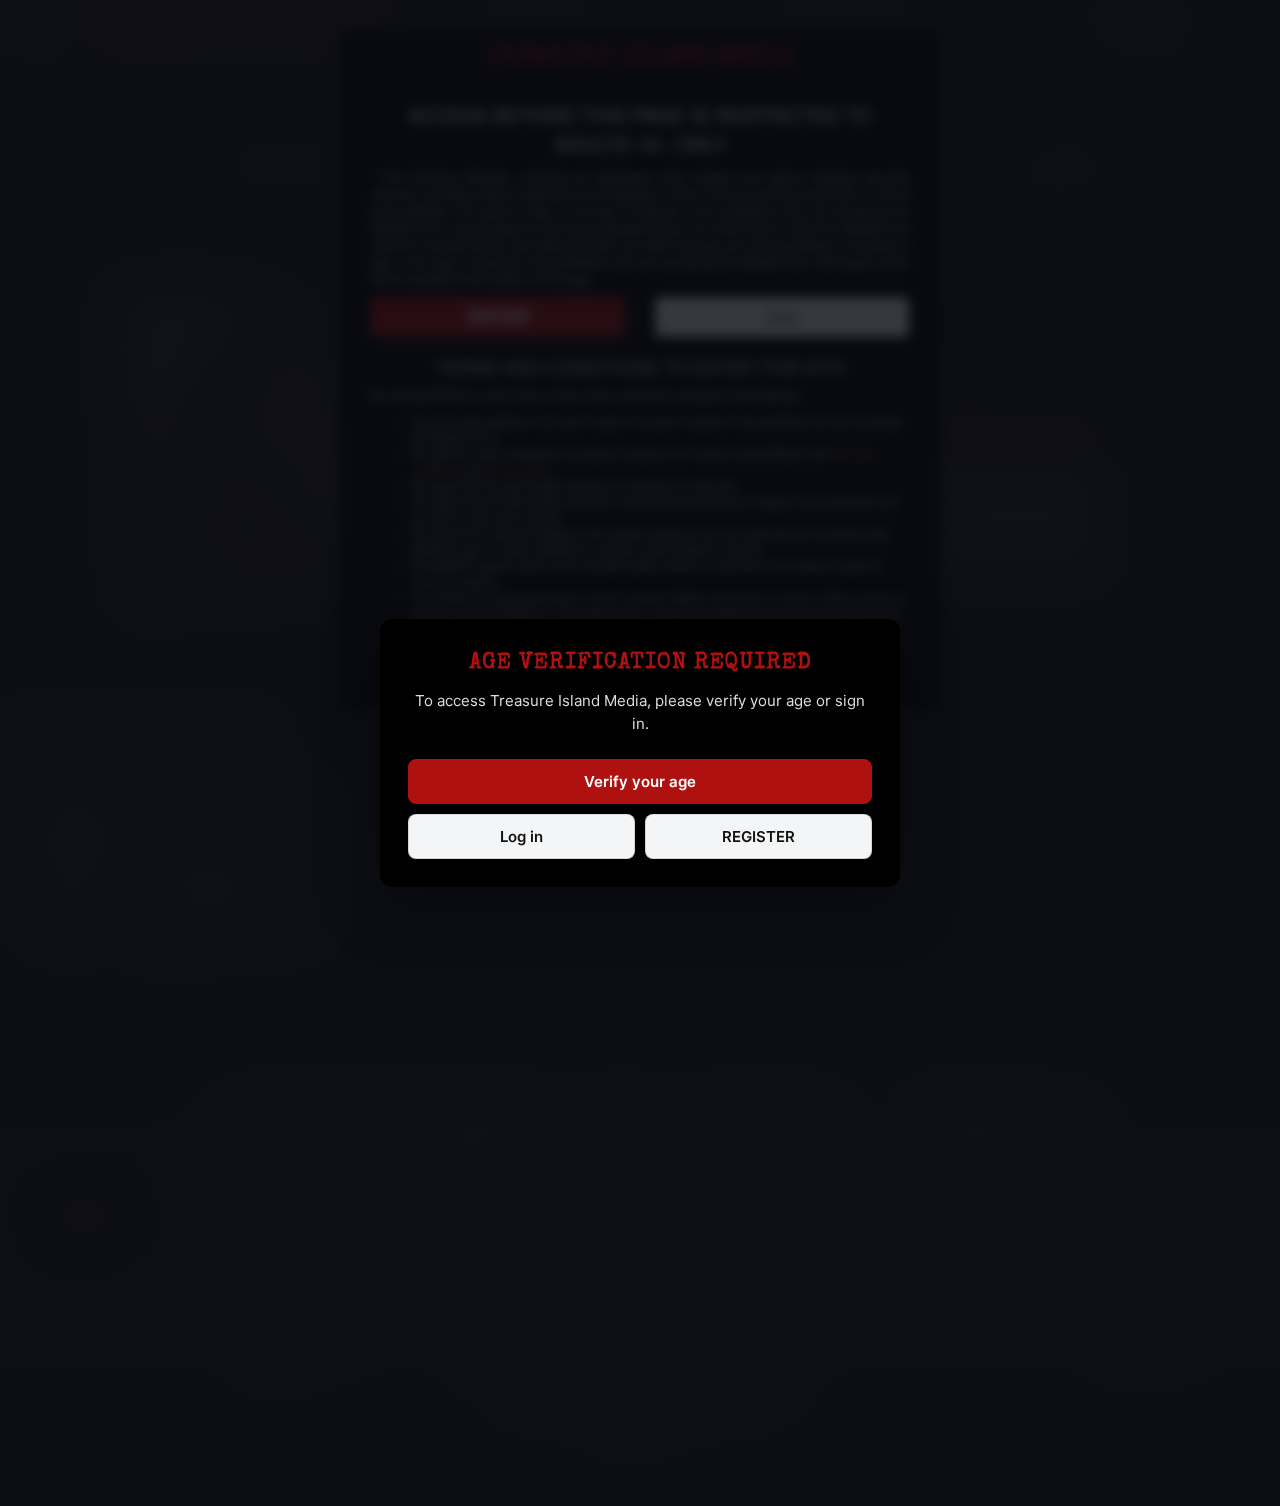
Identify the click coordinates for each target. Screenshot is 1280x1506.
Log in (521, 836)
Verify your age (640, 781)
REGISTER (758, 836)
